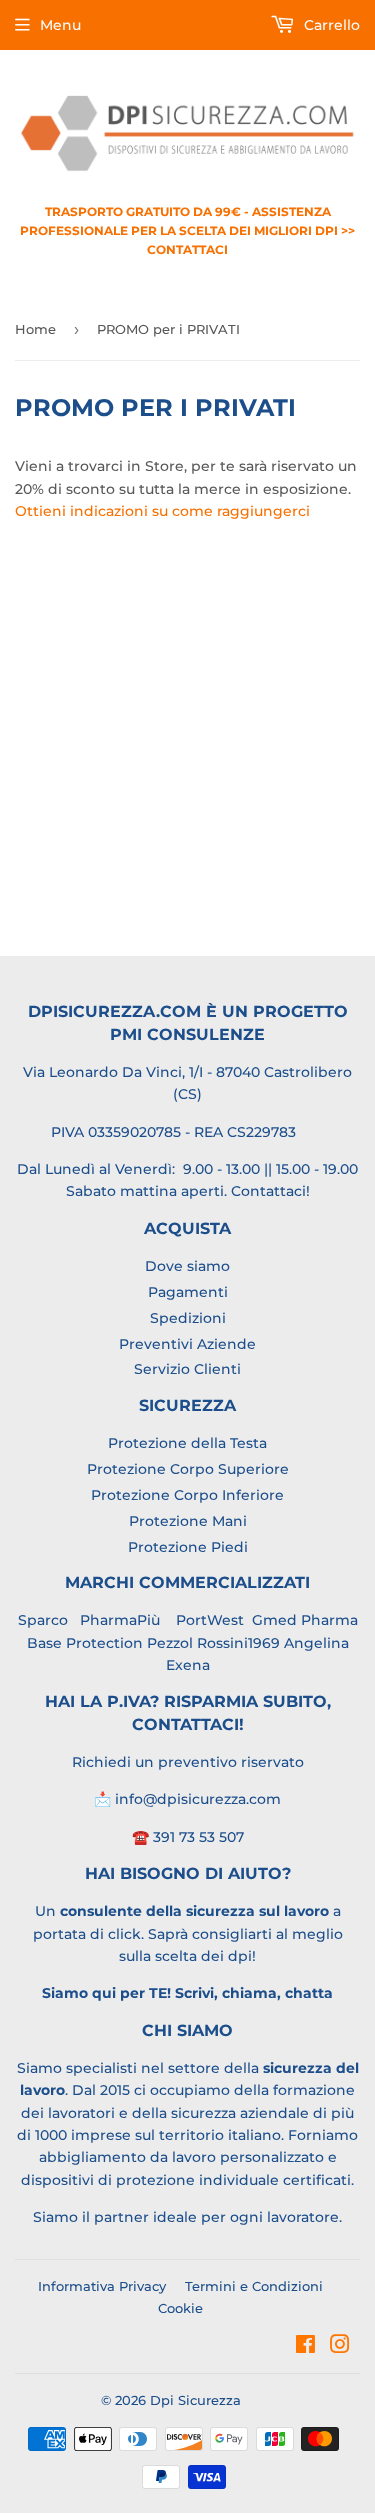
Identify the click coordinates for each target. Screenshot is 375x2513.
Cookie (180, 2308)
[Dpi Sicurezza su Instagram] (340, 2347)
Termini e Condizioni (254, 2286)
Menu (60, 25)
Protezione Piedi (188, 1547)
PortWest (208, 1620)
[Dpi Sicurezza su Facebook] (305, 2347)
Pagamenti (188, 1292)
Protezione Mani (188, 1521)
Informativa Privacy (102, 2286)
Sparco (43, 1620)
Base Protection (85, 1643)
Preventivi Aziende (187, 1344)
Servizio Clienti (187, 1369)
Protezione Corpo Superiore (188, 1469)
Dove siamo (187, 1266)
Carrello (330, 25)
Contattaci (268, 1191)
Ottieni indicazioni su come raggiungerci (162, 511)
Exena (188, 1665)
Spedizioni (188, 1318)
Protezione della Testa (187, 1443)
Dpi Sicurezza (195, 2400)
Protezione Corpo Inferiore (187, 1495)
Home (35, 329)
